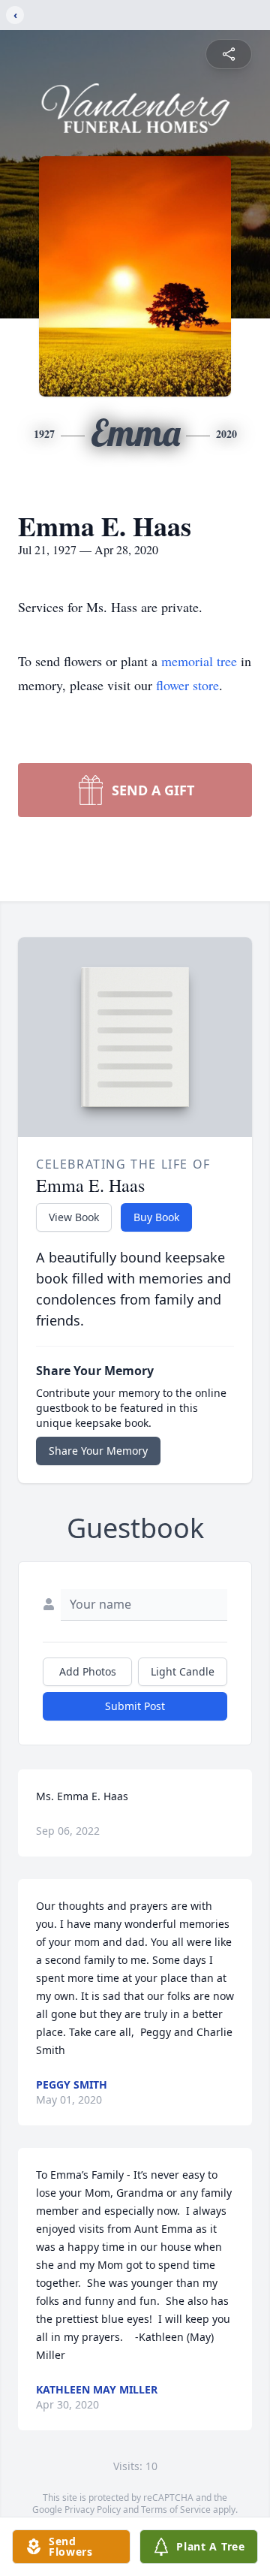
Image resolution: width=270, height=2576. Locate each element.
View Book (74, 1217)
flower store (187, 685)
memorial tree (199, 661)
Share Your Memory (98, 1451)
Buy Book (156, 1217)
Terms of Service (176, 2510)
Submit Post (135, 1706)
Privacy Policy (93, 2510)
